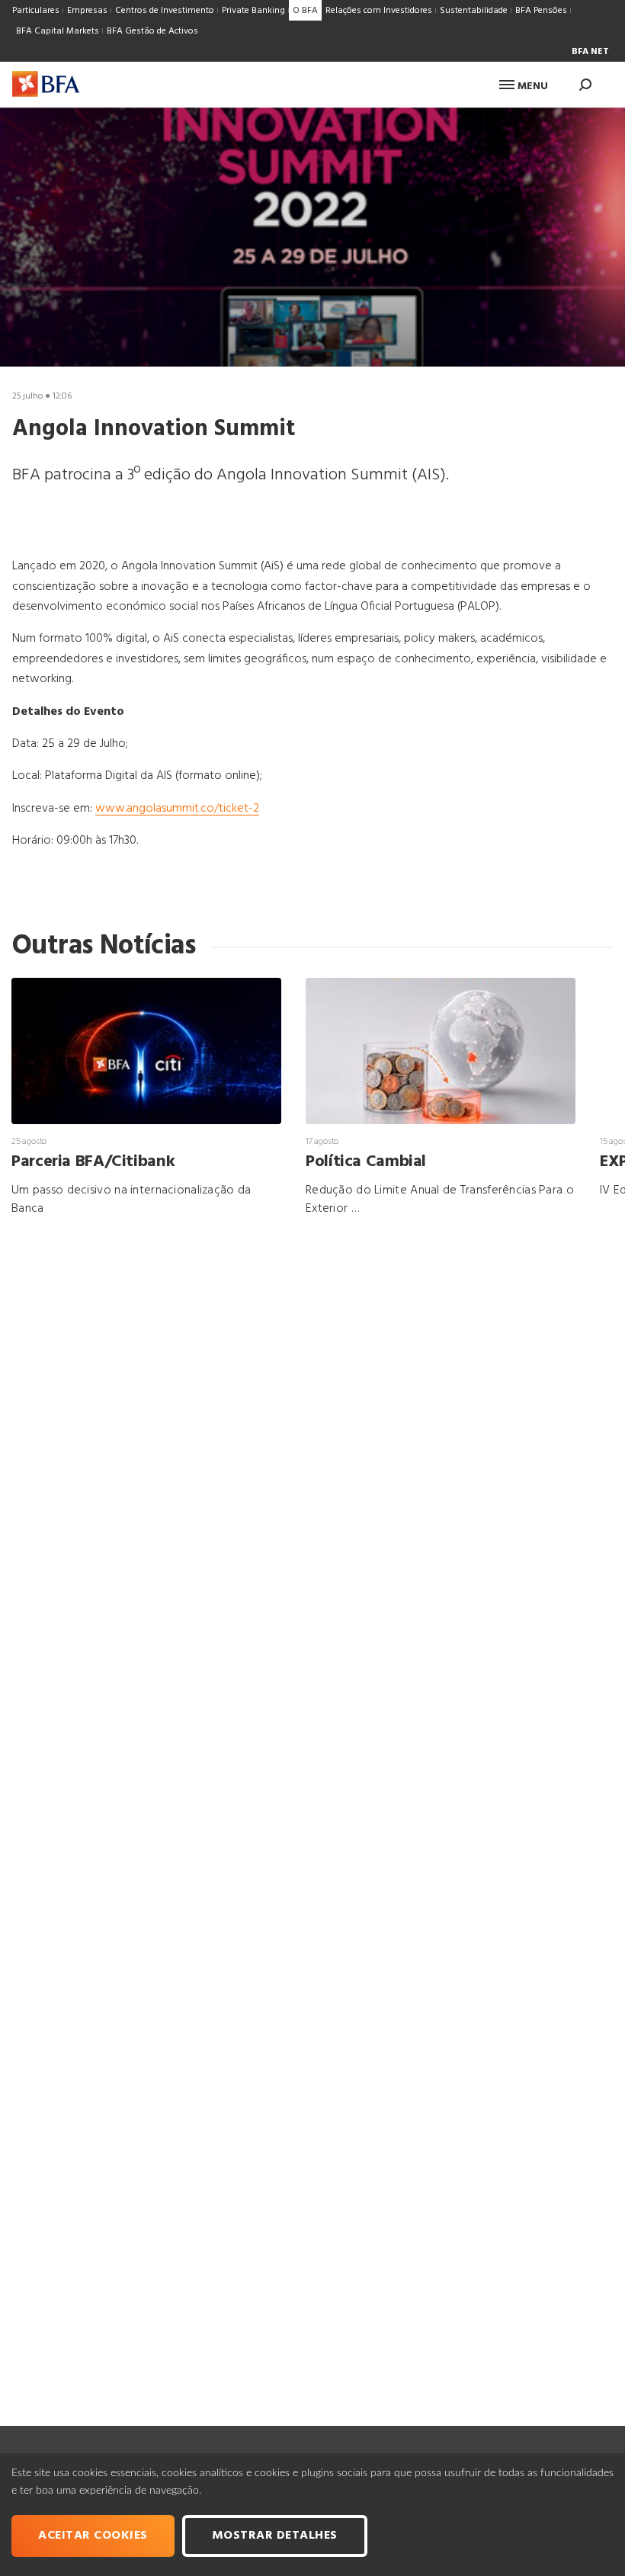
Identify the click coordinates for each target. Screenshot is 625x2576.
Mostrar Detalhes (275, 2536)
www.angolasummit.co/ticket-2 (177, 809)
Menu (531, 87)
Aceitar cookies (93, 2536)
